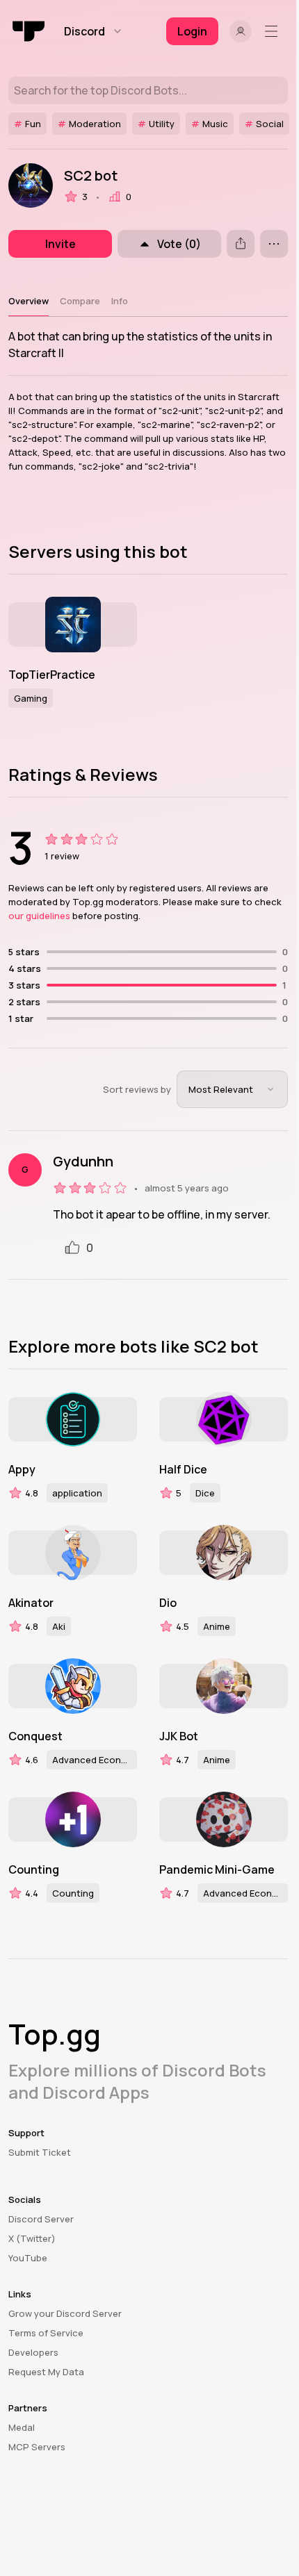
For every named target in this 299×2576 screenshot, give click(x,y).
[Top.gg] (29, 31)
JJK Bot (179, 1736)
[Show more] (274, 244)
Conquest (35, 1736)
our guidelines (39, 916)
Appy (22, 1469)
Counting (34, 1869)
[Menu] (274, 31)
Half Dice (183, 1469)
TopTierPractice (52, 675)
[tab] (29, 301)
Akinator (31, 1603)
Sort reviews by (137, 1089)
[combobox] (232, 1089)
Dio (168, 1603)
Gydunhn (83, 1162)
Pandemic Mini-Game (217, 1869)
